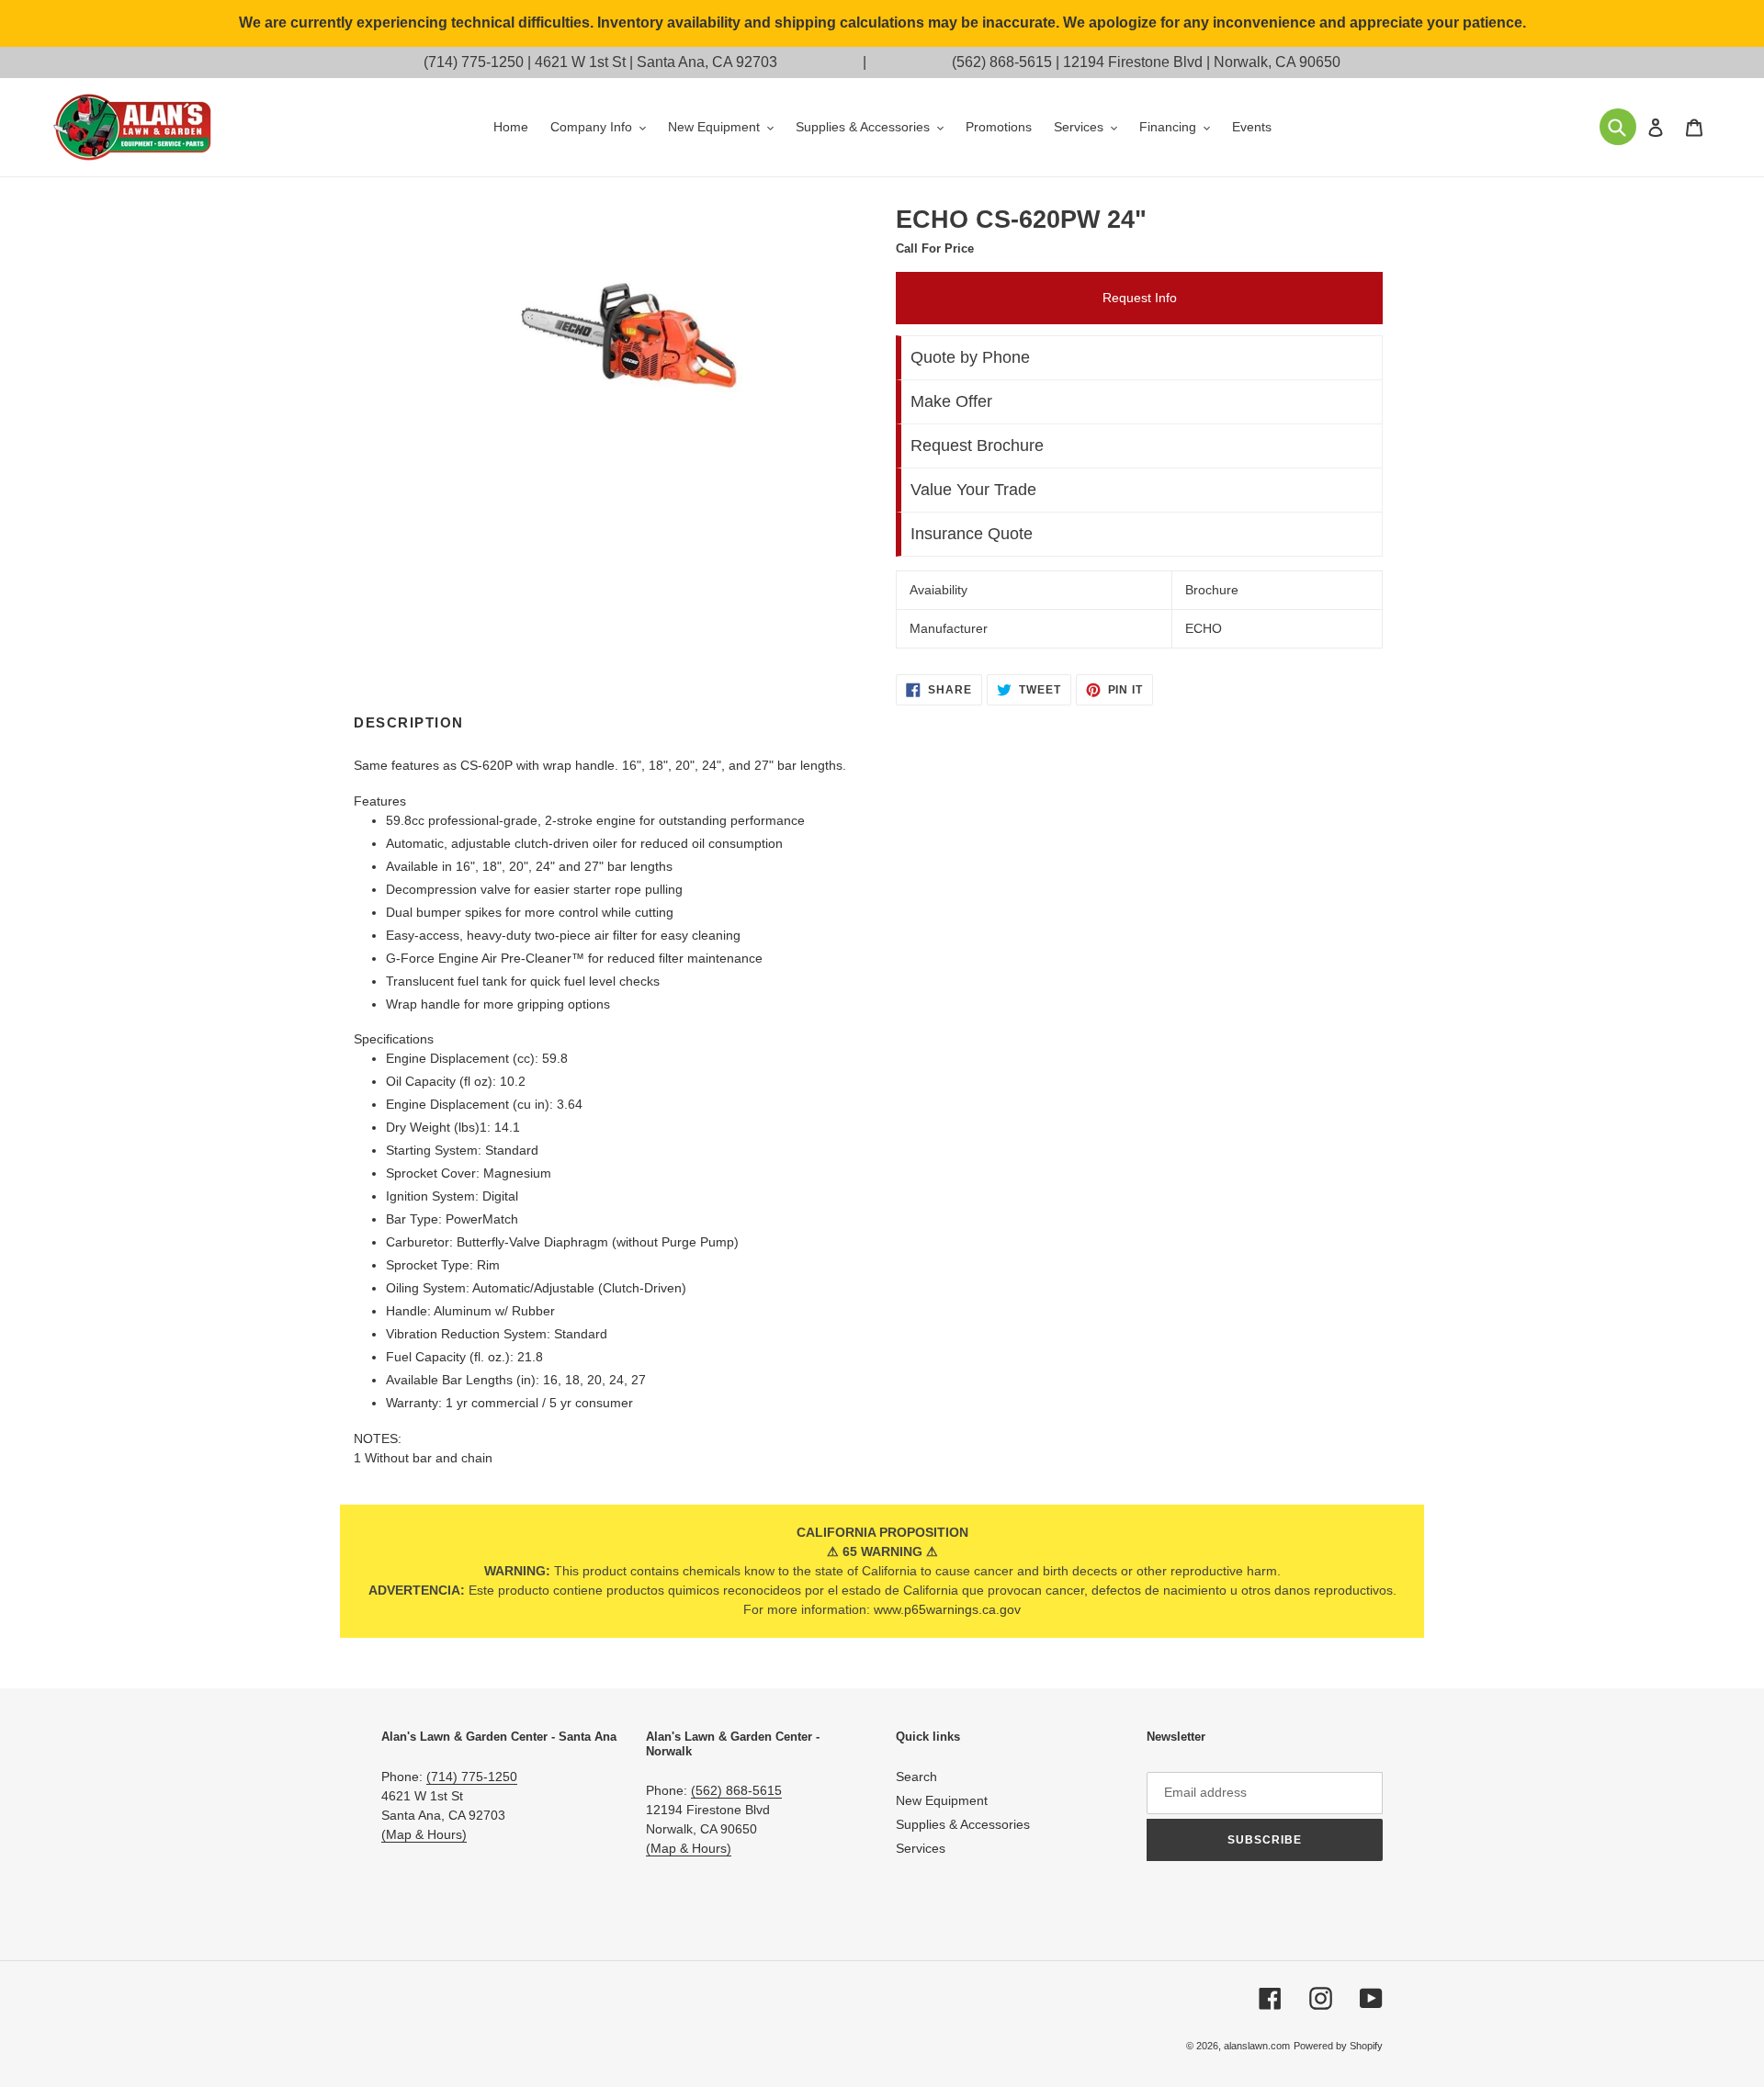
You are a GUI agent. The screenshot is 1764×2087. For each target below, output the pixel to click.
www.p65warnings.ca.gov (947, 1609)
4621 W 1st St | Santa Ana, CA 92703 (656, 62)
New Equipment (942, 1800)
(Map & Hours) (424, 1834)
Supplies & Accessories (963, 1824)
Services (921, 1848)
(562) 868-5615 (1002, 62)
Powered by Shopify (1338, 2046)
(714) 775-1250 (474, 62)
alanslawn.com (1257, 2046)
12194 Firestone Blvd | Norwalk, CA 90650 (1202, 62)
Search (916, 1777)
